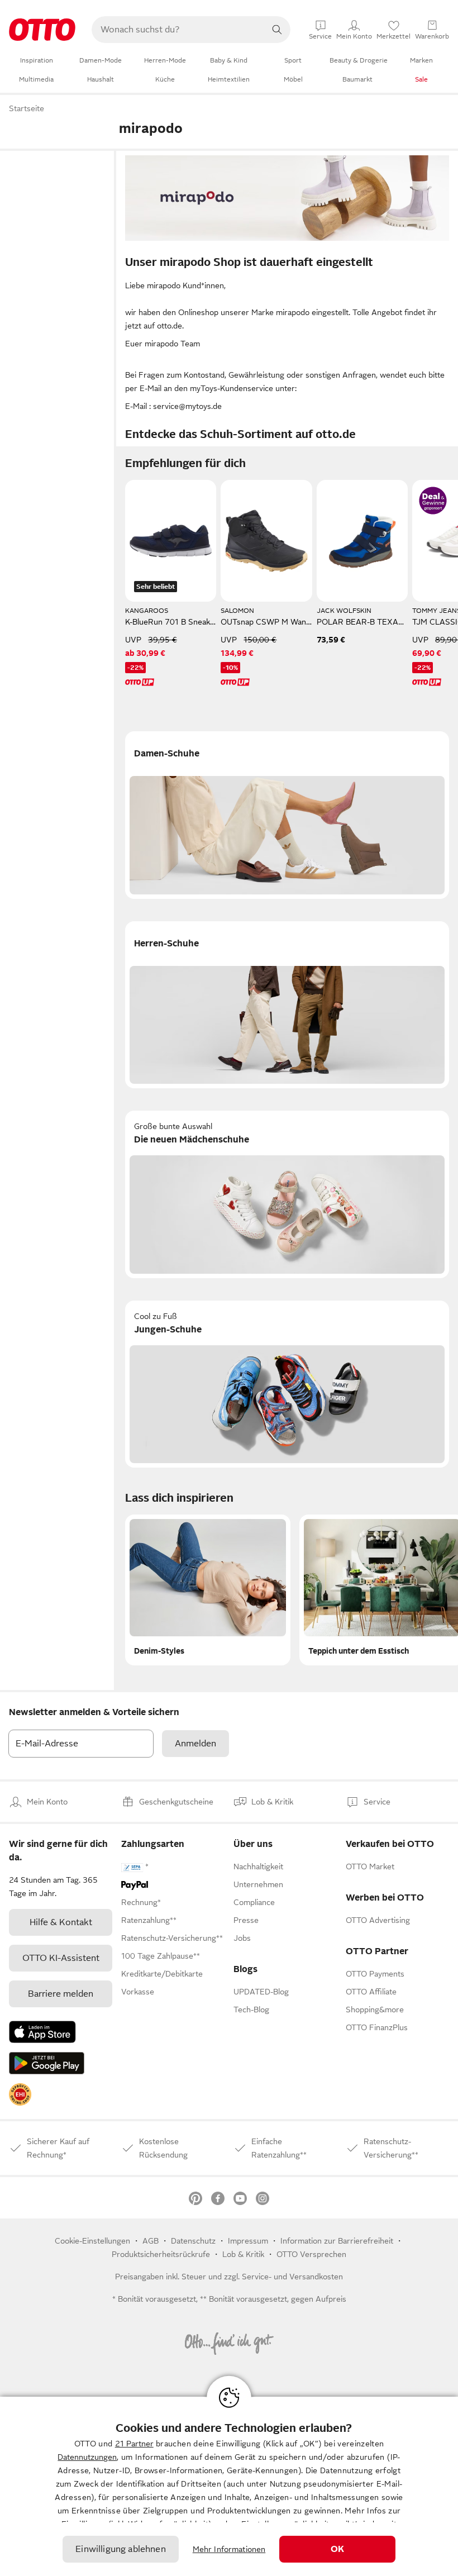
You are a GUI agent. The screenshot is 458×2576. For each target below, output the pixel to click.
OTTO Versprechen (311, 2254)
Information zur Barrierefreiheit (337, 2241)
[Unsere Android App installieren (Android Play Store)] (47, 2063)
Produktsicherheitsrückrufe (161, 2254)
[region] (229, 2486)
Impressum (248, 2241)
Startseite (27, 108)
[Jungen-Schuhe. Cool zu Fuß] (287, 1384)
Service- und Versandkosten (292, 2277)
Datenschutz (193, 2241)
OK (337, 2549)
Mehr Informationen (229, 2549)
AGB (151, 2241)
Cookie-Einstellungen (92, 2241)
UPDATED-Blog (261, 1992)
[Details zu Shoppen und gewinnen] (433, 501)
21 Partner (134, 2444)
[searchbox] (178, 30)
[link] (20, 2094)
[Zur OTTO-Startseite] (42, 30)
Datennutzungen (87, 2457)
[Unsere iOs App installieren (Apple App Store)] (42, 2032)
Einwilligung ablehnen (120, 2549)
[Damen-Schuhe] (287, 815)
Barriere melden (61, 1994)
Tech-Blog (251, 2010)
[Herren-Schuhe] (287, 1005)
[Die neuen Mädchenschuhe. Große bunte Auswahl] (287, 1194)
